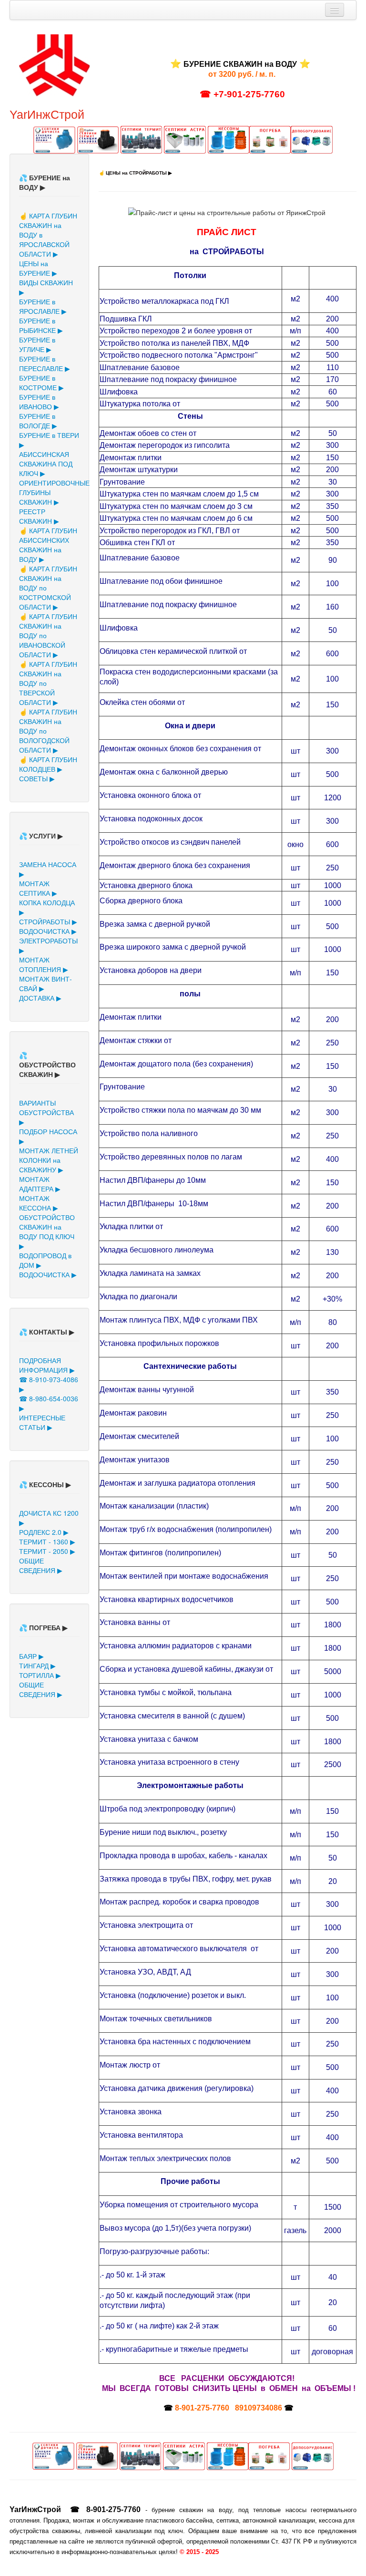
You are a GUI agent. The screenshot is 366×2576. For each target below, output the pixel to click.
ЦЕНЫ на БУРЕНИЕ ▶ (38, 268)
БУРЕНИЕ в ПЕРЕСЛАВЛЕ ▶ (45, 363)
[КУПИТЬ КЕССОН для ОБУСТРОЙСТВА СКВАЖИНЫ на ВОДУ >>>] (229, 139)
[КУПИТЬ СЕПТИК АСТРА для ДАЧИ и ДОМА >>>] (186, 139)
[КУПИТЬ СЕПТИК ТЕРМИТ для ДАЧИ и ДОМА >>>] (142, 139)
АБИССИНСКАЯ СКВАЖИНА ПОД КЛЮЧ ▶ (46, 464)
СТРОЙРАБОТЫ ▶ (48, 921)
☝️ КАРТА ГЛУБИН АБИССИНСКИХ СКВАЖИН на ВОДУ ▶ (48, 545)
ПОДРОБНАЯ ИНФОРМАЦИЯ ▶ (47, 1365)
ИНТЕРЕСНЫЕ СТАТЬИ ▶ (42, 1422)
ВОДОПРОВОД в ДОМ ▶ (45, 1260)
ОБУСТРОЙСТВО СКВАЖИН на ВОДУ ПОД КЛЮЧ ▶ (47, 1231)
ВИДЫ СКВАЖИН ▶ (46, 287)
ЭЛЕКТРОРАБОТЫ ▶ (48, 945)
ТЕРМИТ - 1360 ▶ (47, 1541)
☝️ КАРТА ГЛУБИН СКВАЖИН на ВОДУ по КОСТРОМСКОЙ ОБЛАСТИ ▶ (48, 588)
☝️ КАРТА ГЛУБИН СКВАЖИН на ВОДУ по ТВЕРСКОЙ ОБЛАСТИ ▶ (48, 683)
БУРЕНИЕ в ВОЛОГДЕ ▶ (38, 421)
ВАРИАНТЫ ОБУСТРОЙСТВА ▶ (46, 1112)
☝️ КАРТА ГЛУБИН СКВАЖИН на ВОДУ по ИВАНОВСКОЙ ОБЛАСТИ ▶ (48, 635)
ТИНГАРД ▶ (37, 1666)
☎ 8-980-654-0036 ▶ (49, 1403)
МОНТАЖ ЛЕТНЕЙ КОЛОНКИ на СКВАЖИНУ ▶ (49, 1160)
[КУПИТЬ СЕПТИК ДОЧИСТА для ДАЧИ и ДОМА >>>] (55, 139)
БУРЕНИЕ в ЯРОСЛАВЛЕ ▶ (43, 306)
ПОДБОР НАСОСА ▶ (48, 1136)
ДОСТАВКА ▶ (40, 998)
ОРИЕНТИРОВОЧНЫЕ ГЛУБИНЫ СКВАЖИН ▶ (49, 492)
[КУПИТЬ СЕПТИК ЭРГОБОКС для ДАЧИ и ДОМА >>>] (99, 139)
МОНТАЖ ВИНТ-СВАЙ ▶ (46, 983)
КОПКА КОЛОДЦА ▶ (47, 907)
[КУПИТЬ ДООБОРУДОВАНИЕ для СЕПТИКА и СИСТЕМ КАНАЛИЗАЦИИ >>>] (311, 139)
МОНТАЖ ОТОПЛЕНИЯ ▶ (44, 964)
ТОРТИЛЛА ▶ (40, 1675)
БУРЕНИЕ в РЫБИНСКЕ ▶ (41, 325)
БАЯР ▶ (31, 1656)
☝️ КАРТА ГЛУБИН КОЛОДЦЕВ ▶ (48, 764)
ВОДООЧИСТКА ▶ (48, 931)
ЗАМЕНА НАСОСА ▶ (48, 869)
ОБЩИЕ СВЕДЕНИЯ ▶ (41, 1565)
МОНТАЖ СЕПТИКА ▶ (38, 888)
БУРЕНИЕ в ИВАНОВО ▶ (39, 402)
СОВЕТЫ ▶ (37, 778)
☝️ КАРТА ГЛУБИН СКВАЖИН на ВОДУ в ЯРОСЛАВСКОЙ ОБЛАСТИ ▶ (48, 235)
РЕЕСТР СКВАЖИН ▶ (39, 516)
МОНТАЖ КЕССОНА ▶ (39, 1203)
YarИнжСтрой (47, 114)
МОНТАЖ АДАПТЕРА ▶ (40, 1184)
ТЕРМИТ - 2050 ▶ (47, 1551)
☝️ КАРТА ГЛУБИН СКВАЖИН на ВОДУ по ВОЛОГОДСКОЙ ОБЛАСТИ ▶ (48, 731)
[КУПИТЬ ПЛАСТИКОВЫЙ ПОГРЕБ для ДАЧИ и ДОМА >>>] (270, 139)
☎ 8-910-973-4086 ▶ (49, 1384)
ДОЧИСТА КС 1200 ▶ (49, 1518)
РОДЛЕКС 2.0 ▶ (44, 1532)
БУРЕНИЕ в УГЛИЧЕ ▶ (37, 344)
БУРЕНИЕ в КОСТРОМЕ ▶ (41, 383)
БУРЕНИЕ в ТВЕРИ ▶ (49, 440)
